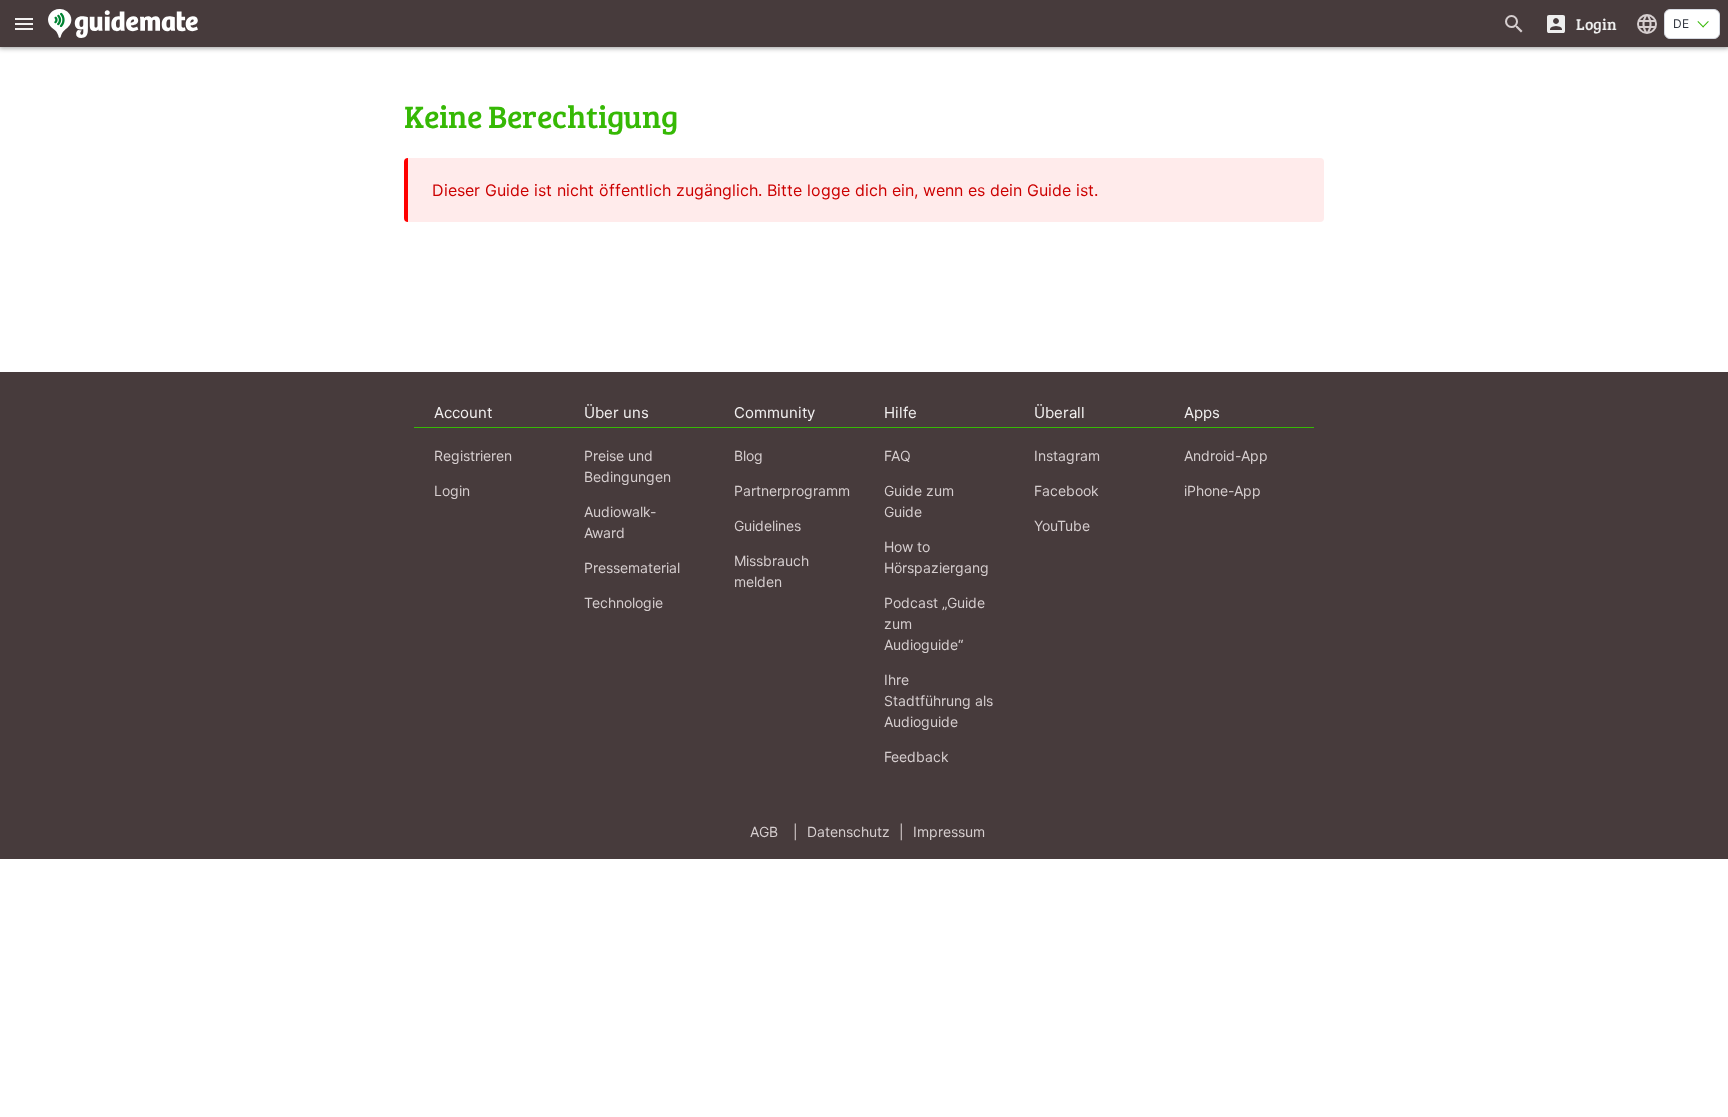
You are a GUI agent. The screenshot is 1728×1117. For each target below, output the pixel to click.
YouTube (1062, 525)
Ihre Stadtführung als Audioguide (938, 700)
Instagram (1067, 455)
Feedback (916, 756)
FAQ (897, 455)
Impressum (949, 831)
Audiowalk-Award (620, 522)
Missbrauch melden (771, 571)
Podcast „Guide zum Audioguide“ (934, 623)
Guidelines (767, 525)
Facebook (1066, 490)
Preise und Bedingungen (627, 466)
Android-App (1226, 455)
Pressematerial (632, 567)
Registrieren (473, 455)
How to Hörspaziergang (936, 557)
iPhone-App (1222, 490)
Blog (748, 455)
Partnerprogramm (792, 490)
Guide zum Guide (919, 501)
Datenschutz (848, 831)
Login (452, 490)
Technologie (623, 602)
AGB (764, 831)
